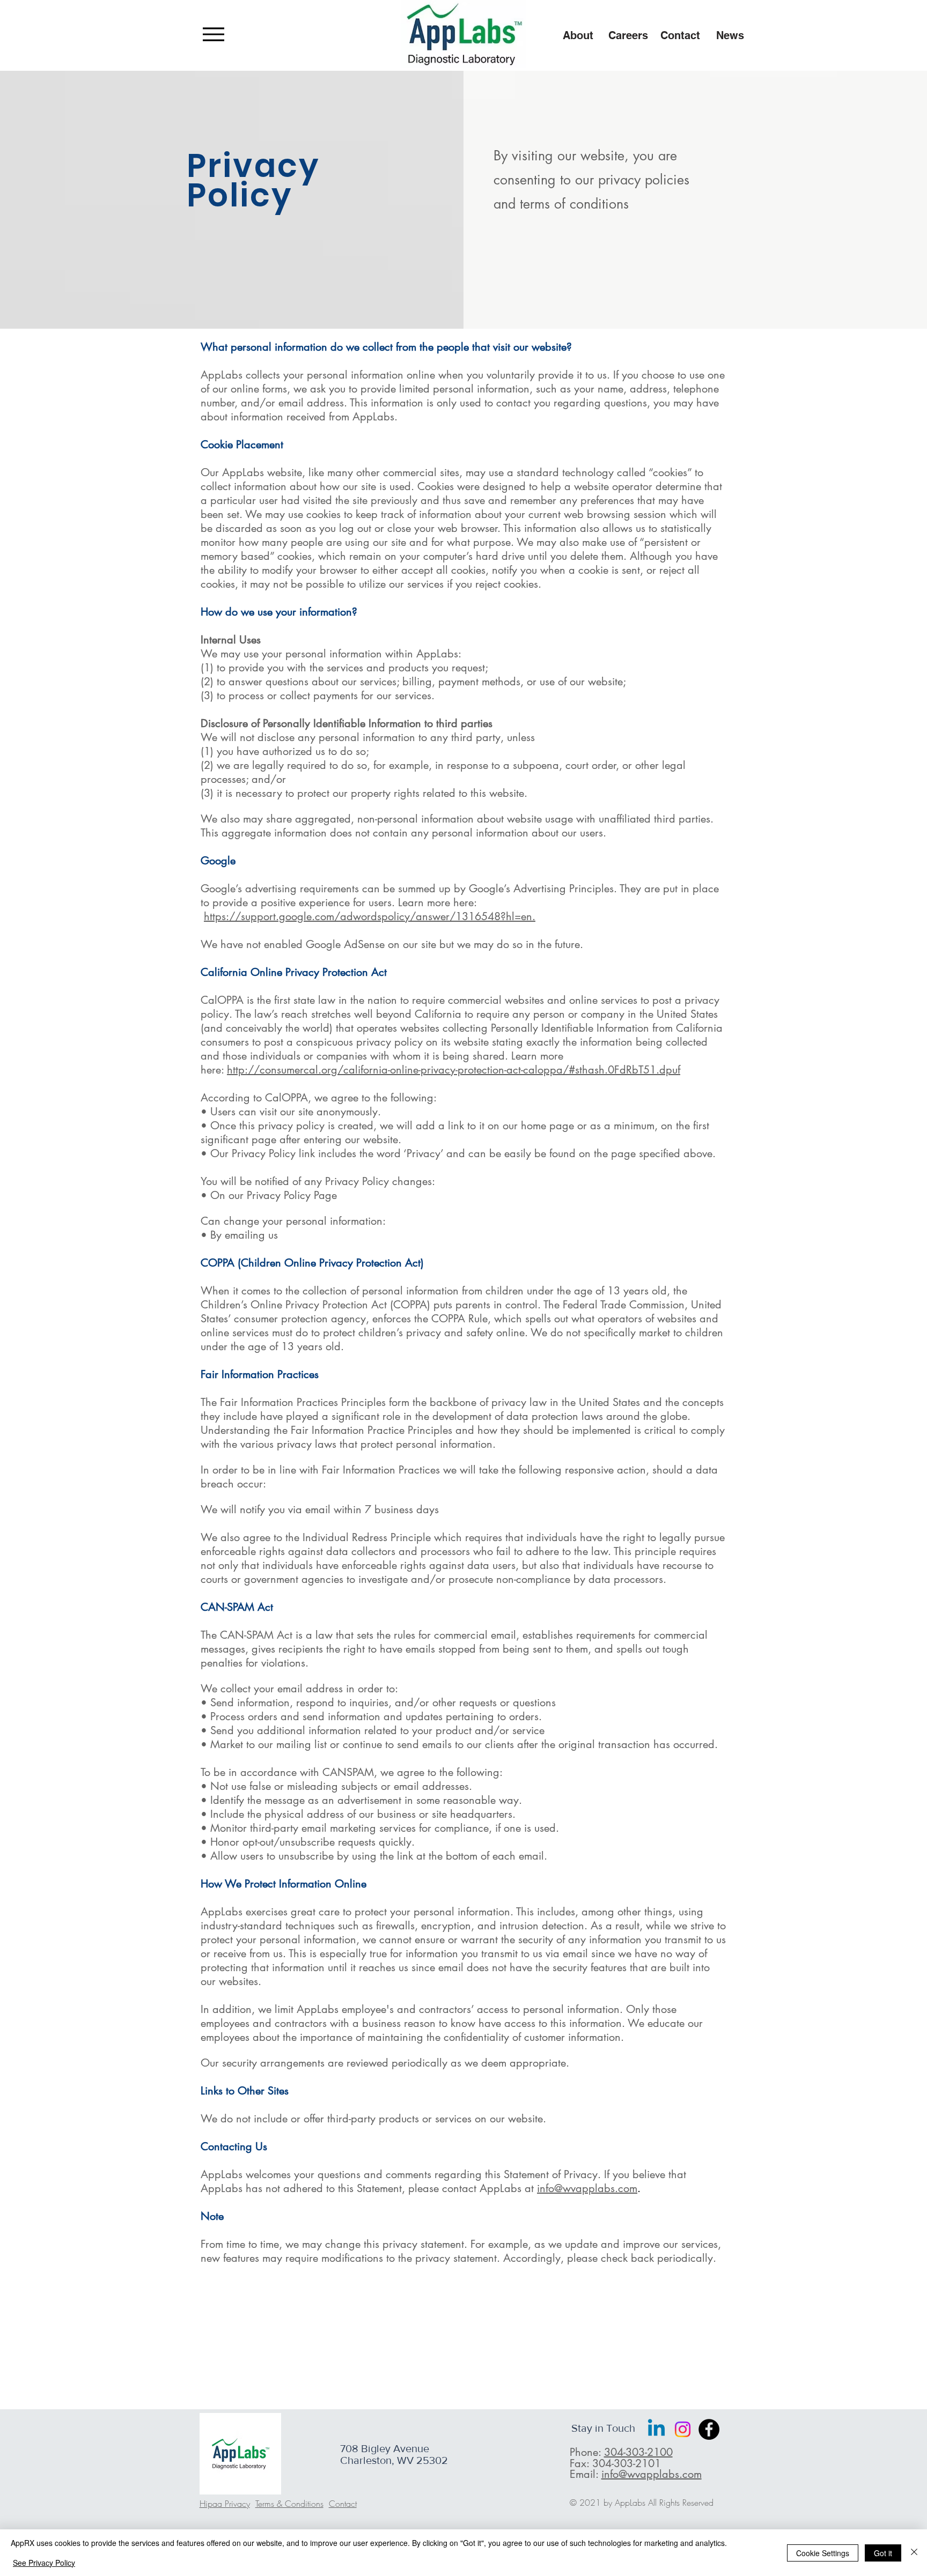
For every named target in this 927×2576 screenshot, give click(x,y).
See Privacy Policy (44, 2563)
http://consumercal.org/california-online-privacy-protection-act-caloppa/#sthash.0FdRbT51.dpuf (454, 1070)
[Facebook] (709, 2429)
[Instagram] (683, 2429)
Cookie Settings (823, 2553)
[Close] (914, 2553)
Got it (883, 2553)
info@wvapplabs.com (587, 2188)
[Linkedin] (656, 2429)
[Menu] (213, 34)
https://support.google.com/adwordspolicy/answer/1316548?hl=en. (370, 916)
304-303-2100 (638, 2452)
